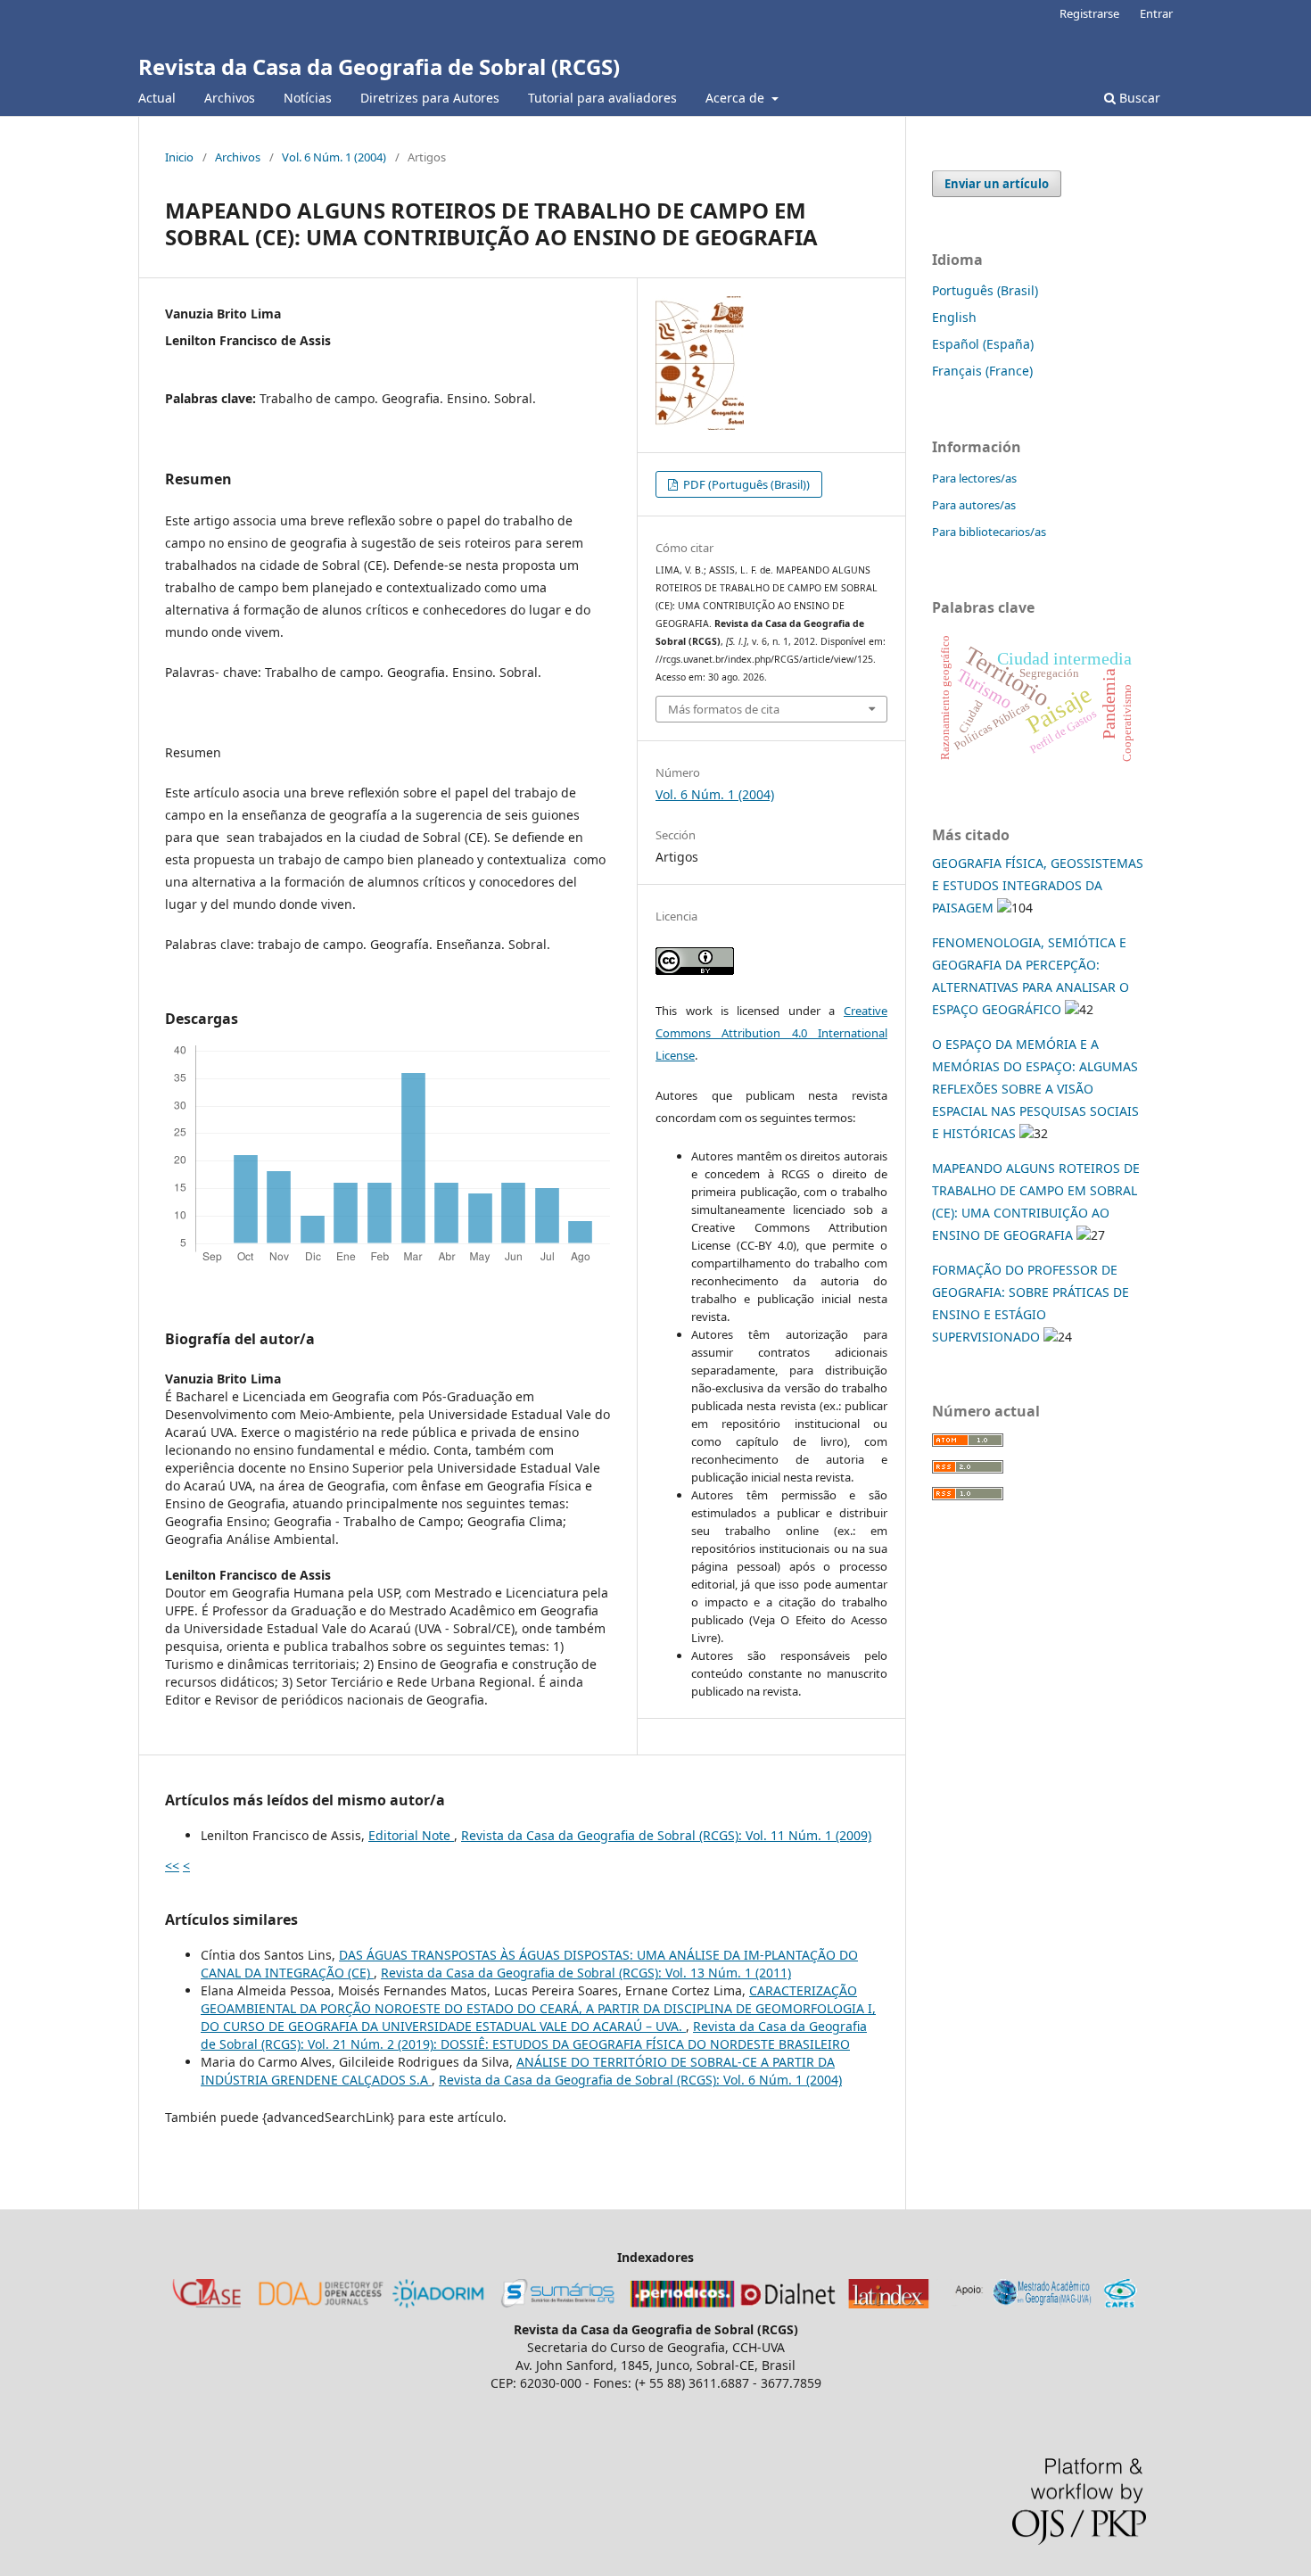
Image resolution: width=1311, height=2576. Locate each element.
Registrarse (1089, 13)
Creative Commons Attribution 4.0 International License (771, 1033)
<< (172, 1866)
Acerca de (737, 98)
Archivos (230, 98)
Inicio (179, 157)
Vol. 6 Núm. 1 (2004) (334, 157)
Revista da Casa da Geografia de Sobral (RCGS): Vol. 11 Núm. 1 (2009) (666, 1835)
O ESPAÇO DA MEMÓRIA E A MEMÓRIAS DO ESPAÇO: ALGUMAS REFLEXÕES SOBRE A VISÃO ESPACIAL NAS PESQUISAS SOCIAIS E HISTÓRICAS (1035, 1089)
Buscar (1138, 98)
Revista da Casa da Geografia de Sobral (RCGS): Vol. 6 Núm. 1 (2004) (640, 2080)
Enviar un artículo (997, 184)
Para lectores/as (974, 478)
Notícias (308, 98)
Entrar (1156, 13)
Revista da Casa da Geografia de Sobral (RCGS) (379, 66)
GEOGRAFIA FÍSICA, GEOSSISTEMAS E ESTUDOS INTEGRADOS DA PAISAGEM (1038, 885)
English (954, 317)
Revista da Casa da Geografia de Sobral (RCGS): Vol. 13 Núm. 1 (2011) (586, 1973)
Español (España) (983, 344)
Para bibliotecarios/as (989, 532)
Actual (157, 98)
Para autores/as (974, 505)
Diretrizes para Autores (430, 98)
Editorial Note (411, 1835)
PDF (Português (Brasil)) (745, 484)
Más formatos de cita (724, 709)
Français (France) (982, 371)
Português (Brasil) (985, 290)
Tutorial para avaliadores (602, 98)
